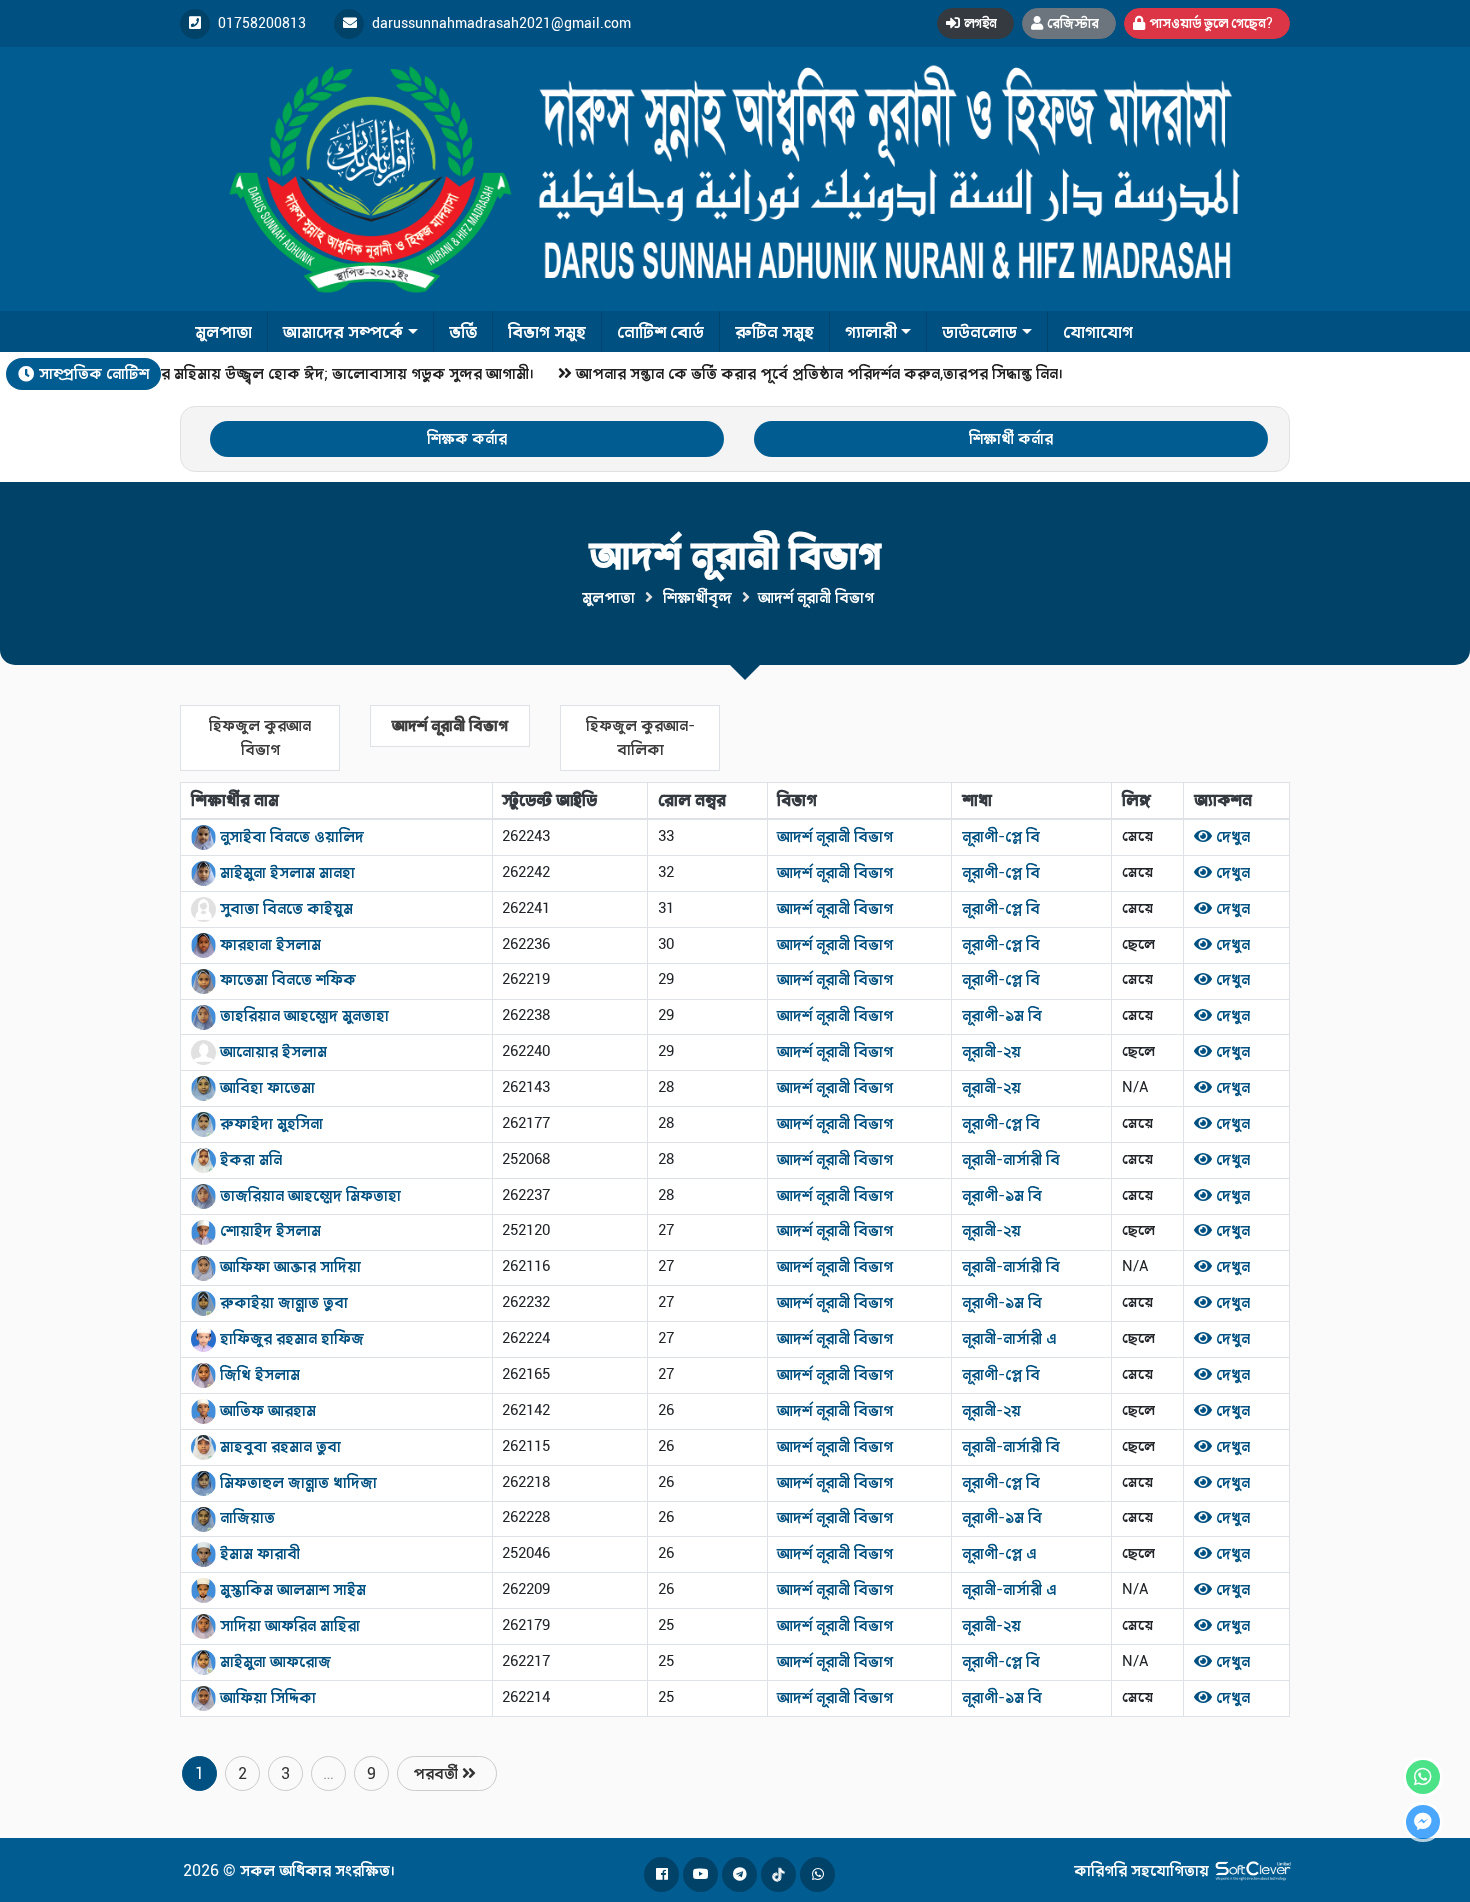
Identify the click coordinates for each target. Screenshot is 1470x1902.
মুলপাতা (223, 331)
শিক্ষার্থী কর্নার (1011, 438)
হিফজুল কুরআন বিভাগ (260, 737)
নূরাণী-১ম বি (1002, 1015)
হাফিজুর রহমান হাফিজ (290, 1338)
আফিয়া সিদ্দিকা (266, 1697)
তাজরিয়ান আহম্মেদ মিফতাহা (308, 1195)
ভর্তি (463, 331)
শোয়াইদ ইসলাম (268, 1230)
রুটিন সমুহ (774, 331)
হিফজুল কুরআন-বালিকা (640, 737)
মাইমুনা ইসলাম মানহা (285, 872)
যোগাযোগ (1098, 331)
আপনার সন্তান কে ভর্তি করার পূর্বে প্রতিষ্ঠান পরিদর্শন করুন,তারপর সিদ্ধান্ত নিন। (808, 373)
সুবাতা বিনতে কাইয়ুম (284, 908)
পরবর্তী (437, 1773)
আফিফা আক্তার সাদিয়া (288, 1266)
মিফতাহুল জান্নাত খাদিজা (296, 1482)
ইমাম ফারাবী (258, 1553)
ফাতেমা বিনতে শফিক (286, 979)
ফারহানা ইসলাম (268, 944)
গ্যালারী (871, 331)
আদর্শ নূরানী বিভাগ (450, 725)
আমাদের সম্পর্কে (343, 331)
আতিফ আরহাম (266, 1410)
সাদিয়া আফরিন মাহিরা (288, 1625)
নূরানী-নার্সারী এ (1009, 1338)
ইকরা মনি (249, 1159)
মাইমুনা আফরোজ (273, 1661)
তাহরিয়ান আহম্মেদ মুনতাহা (302, 1015)
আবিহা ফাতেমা (265, 1087)
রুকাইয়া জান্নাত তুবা (282, 1302)
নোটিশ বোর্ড (660, 331)
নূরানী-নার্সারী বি (1011, 1159)
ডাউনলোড (979, 331)
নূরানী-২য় (991, 1051)
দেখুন (1231, 836)
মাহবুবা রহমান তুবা (278, 1446)
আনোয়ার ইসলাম (271, 1051)
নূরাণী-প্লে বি (1001, 836)
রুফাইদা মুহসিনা (269, 1123)
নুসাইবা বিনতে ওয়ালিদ (290, 836)
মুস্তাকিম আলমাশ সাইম (291, 1589)
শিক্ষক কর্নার (467, 438)
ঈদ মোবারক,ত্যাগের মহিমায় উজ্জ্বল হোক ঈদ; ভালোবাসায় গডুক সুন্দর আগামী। (276, 373)
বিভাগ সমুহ (547, 331)
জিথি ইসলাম (258, 1374)
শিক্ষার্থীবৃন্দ (697, 597)
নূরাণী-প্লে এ (999, 1553)
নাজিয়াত (245, 1517)
